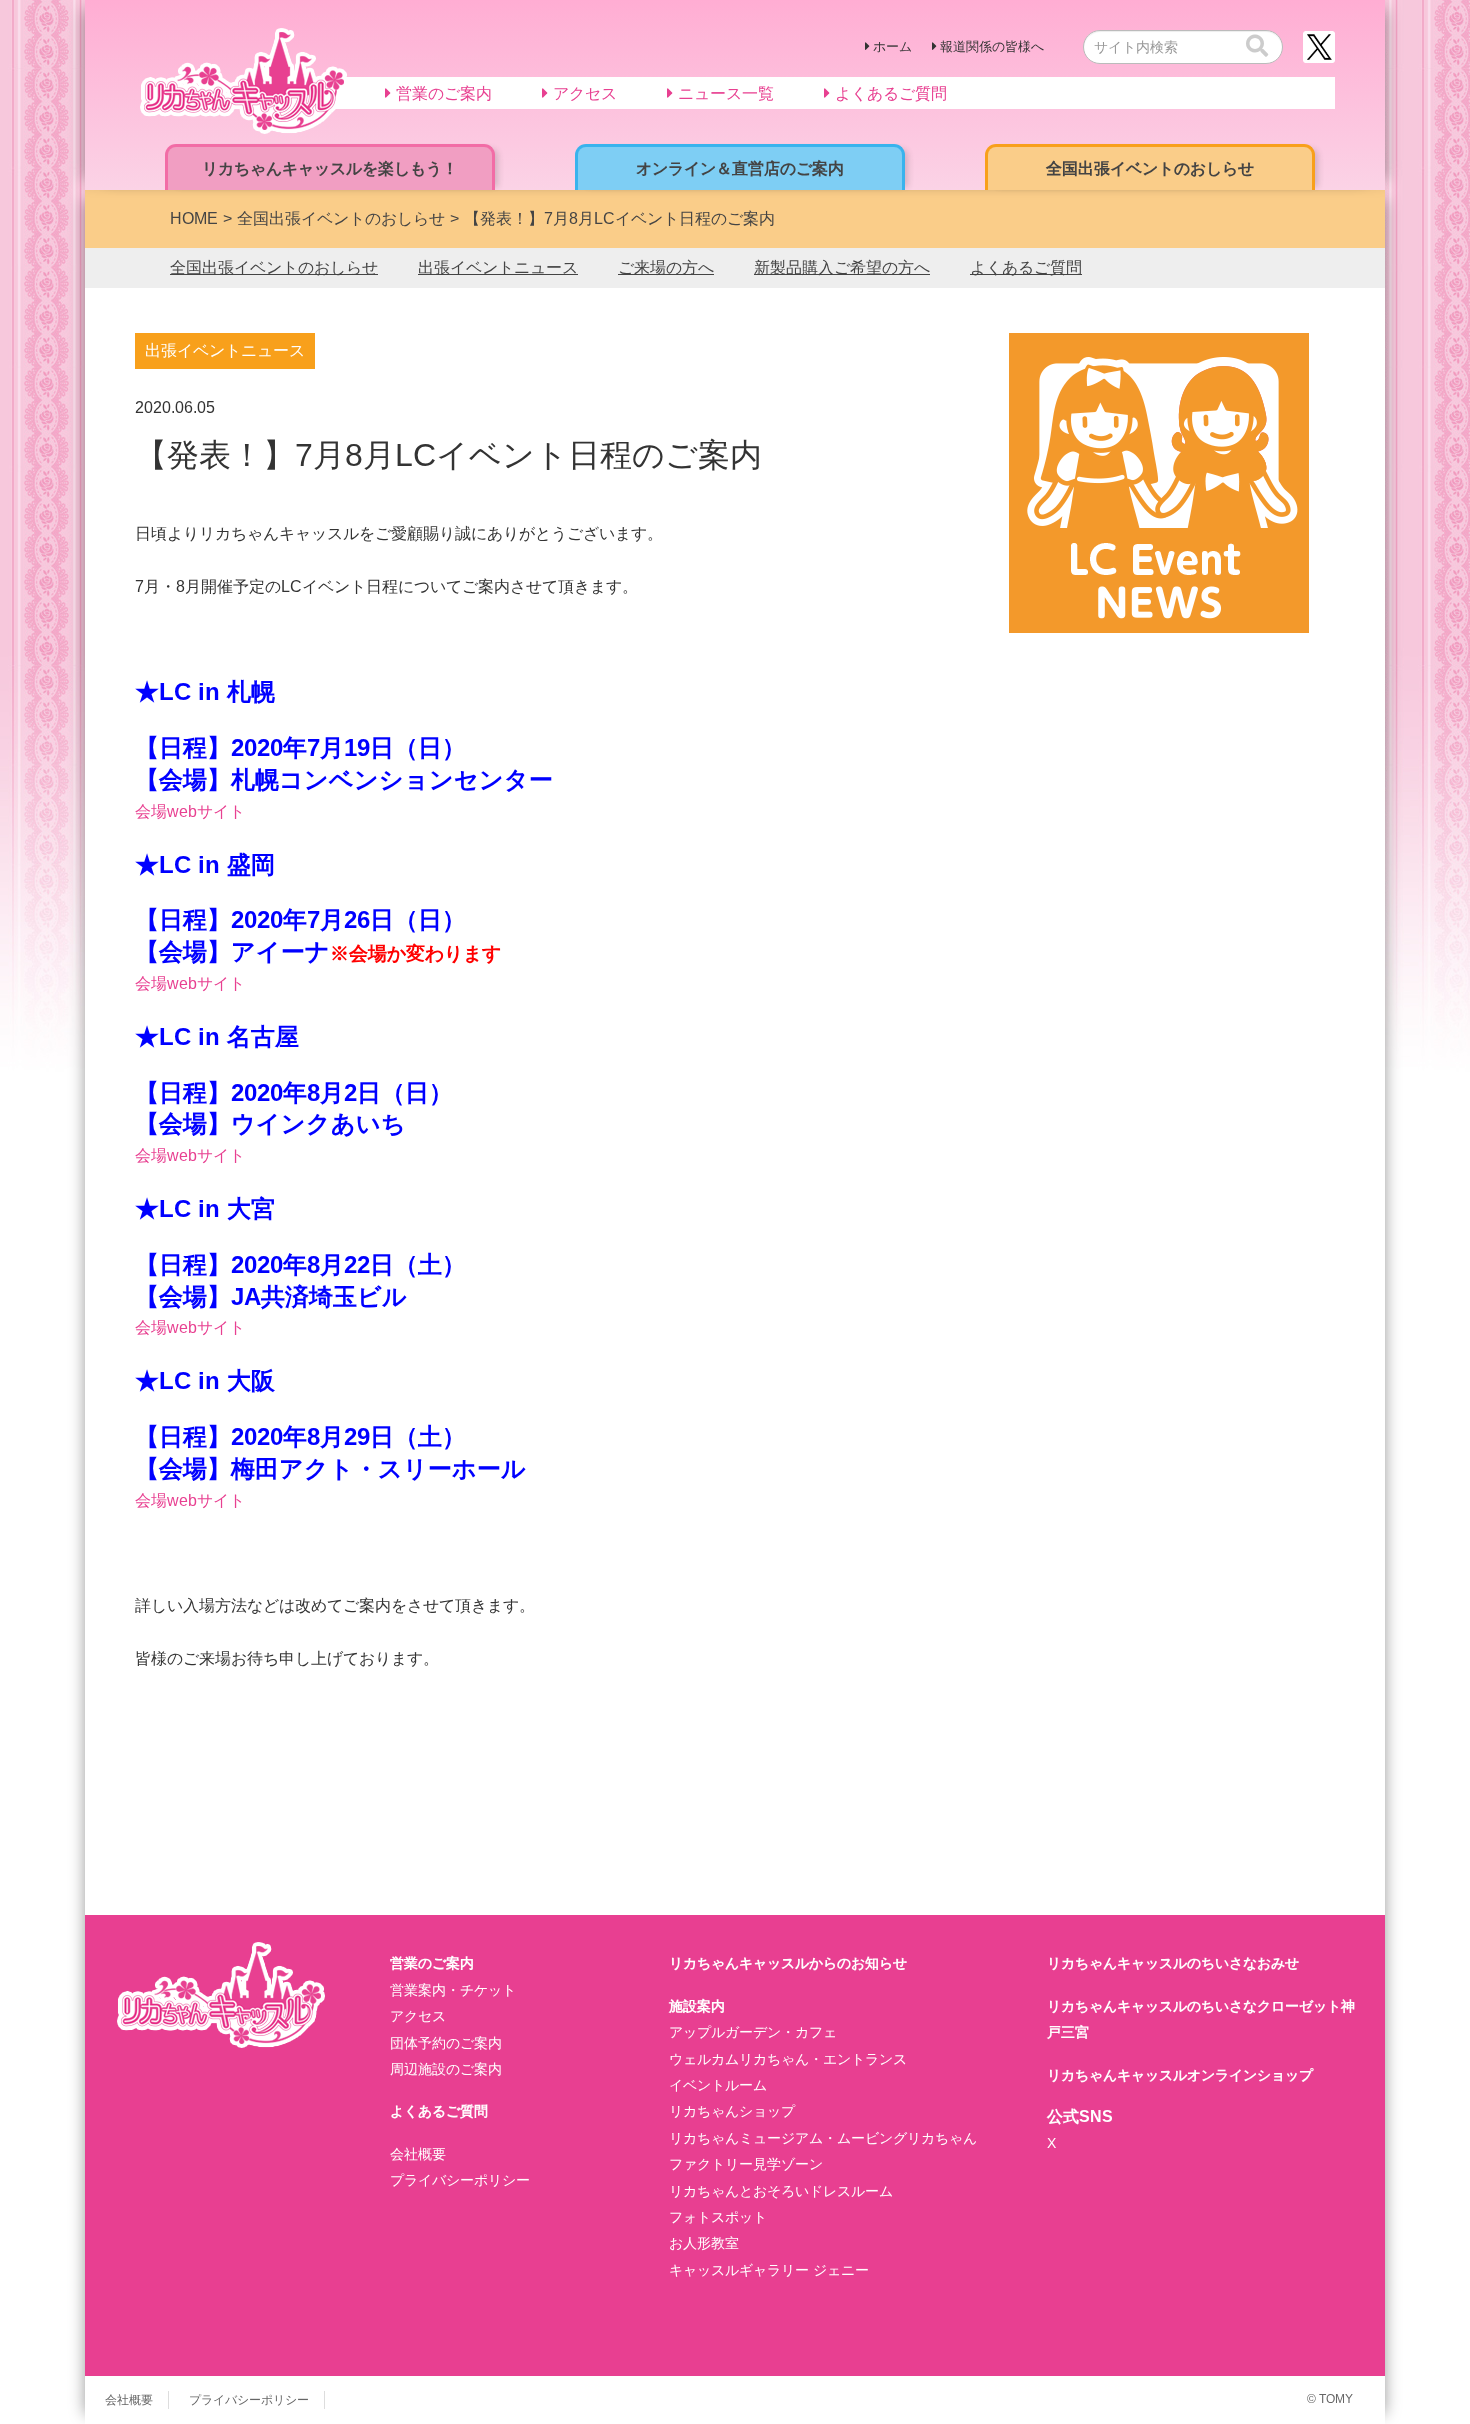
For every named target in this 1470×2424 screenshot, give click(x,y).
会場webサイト (190, 811)
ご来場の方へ (666, 267)
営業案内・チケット (453, 1990)
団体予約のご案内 (446, 2043)
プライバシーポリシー (460, 2180)
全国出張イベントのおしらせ (274, 267)
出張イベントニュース (498, 267)
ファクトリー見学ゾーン (746, 2164)
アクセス (418, 2016)
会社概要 (418, 2154)
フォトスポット (718, 2217)
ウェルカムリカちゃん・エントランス (788, 2059)
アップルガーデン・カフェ (753, 2032)
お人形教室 (704, 2243)
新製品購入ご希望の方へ (842, 267)
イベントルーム (718, 2085)
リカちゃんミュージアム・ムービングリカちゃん (823, 2138)
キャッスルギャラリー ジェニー (769, 2270)
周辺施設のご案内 (446, 2069)
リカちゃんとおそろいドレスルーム (781, 2191)
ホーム (892, 46)
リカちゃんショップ (732, 2111)
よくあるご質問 (1026, 267)
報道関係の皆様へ (992, 46)
